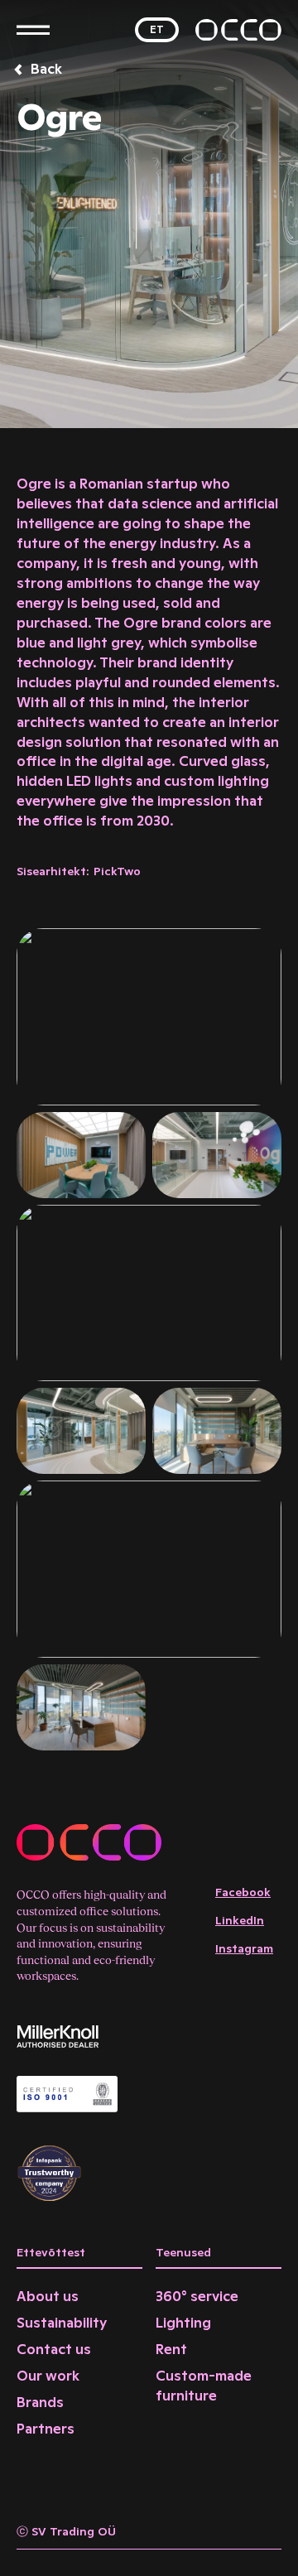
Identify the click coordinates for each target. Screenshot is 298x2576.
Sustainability (62, 2323)
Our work (48, 2376)
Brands (40, 2402)
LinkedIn (240, 1920)
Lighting (183, 2323)
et (157, 29)
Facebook (243, 1892)
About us (48, 2296)
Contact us (54, 2349)
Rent (171, 2349)
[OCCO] (238, 30)
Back (46, 69)
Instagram (244, 1948)
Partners (46, 2429)
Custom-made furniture (204, 2386)
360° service (197, 2296)
